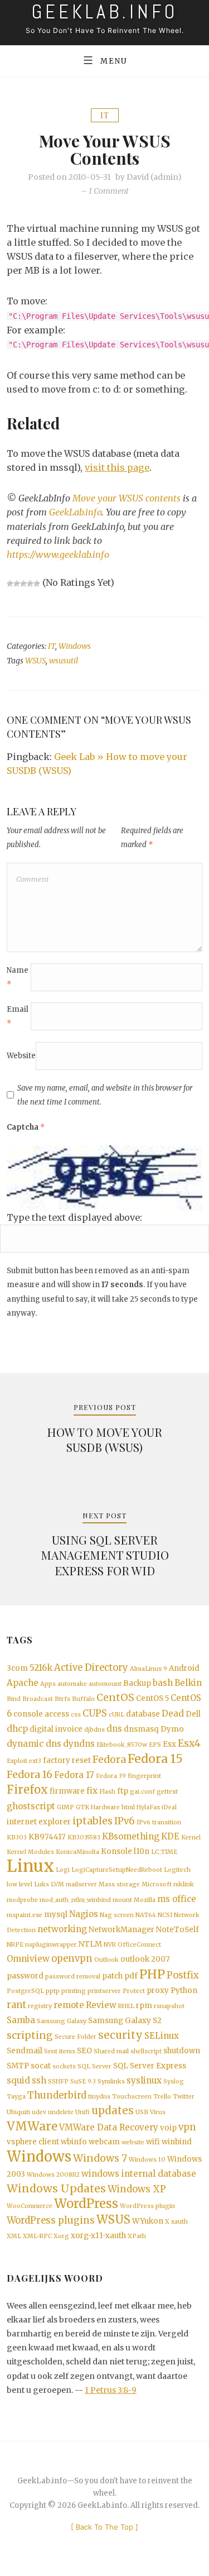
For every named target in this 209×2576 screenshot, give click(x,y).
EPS (155, 1745)
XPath (137, 2236)
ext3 (35, 1761)
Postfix (183, 1975)
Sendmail (25, 2051)
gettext (167, 1792)
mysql (56, 1915)
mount (122, 1900)
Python (184, 1990)
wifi (153, 2142)
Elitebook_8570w (122, 1745)
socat (41, 2066)
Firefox (27, 1790)
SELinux (162, 2036)
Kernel (191, 1837)
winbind (177, 2142)
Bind (14, 1699)
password (25, 1976)
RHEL (126, 2006)
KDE (170, 1836)
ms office (177, 1899)
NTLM (90, 1944)
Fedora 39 (111, 1776)
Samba (21, 2020)
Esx (169, 1744)
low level (20, 1884)
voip (168, 2128)
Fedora (109, 1760)
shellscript (146, 2051)
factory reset (67, 1760)
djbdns (94, 1730)
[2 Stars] (17, 584)
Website (21, 1056)
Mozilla (145, 1900)
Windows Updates (56, 2188)
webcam (104, 2142)
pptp (53, 1991)
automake (72, 1684)
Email (18, 1016)
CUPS (95, 1714)
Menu (114, 61)
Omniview (28, 1959)
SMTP (18, 2066)
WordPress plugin (147, 2206)
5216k (41, 1668)
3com (17, 1668)
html (128, 1807)
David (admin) (154, 177)
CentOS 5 (152, 1698)
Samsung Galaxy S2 (125, 2021)
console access (41, 1714)
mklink (184, 1884)
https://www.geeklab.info (58, 555)
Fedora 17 (74, 1775)
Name (18, 977)
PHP (152, 1974)
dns (114, 1729)
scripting (30, 2035)
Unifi (82, 2112)
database (143, 1714)
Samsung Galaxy (62, 2021)
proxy (158, 1990)
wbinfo (74, 2142)
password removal (73, 1977)
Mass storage (119, 1884)
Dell (193, 1714)
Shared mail (111, 2051)
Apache (23, 1683)
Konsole (116, 1851)
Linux (30, 1866)
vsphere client (33, 2142)
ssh (39, 2080)
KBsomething (131, 1836)
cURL (116, 1715)
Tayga (16, 2097)
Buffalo (83, 1699)
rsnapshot (169, 2006)
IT (105, 115)
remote (69, 2005)
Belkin (188, 1683)
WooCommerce (30, 2206)
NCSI (165, 1915)
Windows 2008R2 (53, 2175)
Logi (63, 1870)
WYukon (148, 2221)
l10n (142, 1851)
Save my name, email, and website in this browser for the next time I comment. (105, 1095)
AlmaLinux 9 (149, 1669)
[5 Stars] (37, 584)
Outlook (106, 1960)
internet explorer (39, 1822)
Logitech (177, 1870)
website (133, 2142)
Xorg (61, 2236)
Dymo (172, 1729)
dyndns (79, 1744)
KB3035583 (84, 1837)
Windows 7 (100, 2158)
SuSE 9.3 (83, 2082)
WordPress (86, 2204)
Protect (134, 1991)
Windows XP (137, 2189)
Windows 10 (147, 2160)
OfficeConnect (139, 1945)
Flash (107, 1792)
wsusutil (64, 661)
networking (62, 1929)
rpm (144, 2006)
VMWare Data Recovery (109, 2127)
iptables (93, 1821)
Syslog (174, 2082)
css (76, 1715)
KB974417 (47, 1837)
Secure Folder (76, 2037)
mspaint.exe (25, 1915)
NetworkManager (121, 1930)
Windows (75, 646)
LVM (57, 1884)
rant (16, 2005)
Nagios (84, 1914)
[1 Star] (10, 584)
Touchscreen (132, 2097)
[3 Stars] (23, 584)
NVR (110, 1945)
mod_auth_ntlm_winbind (75, 1900)
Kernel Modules (30, 1852)
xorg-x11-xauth (98, 2236)
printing (74, 1991)
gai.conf (142, 1792)
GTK (82, 1807)
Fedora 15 (155, 1759)
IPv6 (125, 1821)
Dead (173, 1714)
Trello (162, 2097)
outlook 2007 (145, 1959)
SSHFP (58, 2082)
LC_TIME (164, 1852)
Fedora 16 (30, 1775)
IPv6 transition (159, 1822)
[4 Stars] (30, 584)
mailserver (81, 1884)
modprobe (22, 1900)
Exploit (17, 1761)
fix (92, 1791)
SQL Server (94, 2066)
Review (101, 2005)
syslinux (144, 2080)
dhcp (17, 1729)
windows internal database (139, 2174)
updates (113, 2111)
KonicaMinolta (77, 1852)
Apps (48, 1684)
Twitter (184, 2097)
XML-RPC (37, 2236)
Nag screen (117, 1915)
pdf (131, 1976)
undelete (61, 2112)
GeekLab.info (75, 512)
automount (105, 1684)
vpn (187, 2127)
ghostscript (31, 1806)
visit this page (117, 467)
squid (18, 2080)
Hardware (105, 1807)
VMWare (32, 2126)
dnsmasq (141, 1729)
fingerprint (144, 1776)
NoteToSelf (178, 1930)
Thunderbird (57, 2095)
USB (142, 2112)
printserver (104, 1991)
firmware (67, 1791)
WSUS (35, 661)
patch (112, 1976)
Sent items (60, 2051)
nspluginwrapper (51, 1945)
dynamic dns (34, 1744)
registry (40, 2006)
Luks (42, 1884)
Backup (137, 1683)
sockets (64, 2066)
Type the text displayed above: (74, 1217)
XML (14, 2236)
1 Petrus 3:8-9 (111, 2390)
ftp (123, 1791)
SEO (84, 2051)
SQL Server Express (150, 2066)
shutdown (182, 2051)
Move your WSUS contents (127, 498)
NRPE (15, 1945)
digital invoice (56, 1729)
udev (39, 2112)
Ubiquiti (18, 2112)
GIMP (65, 1807)
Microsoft (157, 1884)
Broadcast (38, 1699)
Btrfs (62, 1699)
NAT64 (146, 1915)
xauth (179, 2222)
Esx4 (189, 1743)
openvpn (72, 1959)
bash (163, 1683)
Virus (158, 2112)
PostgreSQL (25, 1991)
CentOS (115, 1698)
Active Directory (91, 1668)
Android (184, 1668)
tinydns (99, 2097)
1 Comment (109, 191)
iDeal (169, 1807)
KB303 (17, 1837)
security (120, 2035)
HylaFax (148, 1807)
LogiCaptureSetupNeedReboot (117, 1870)
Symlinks (111, 2082)
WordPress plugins (51, 2221)
